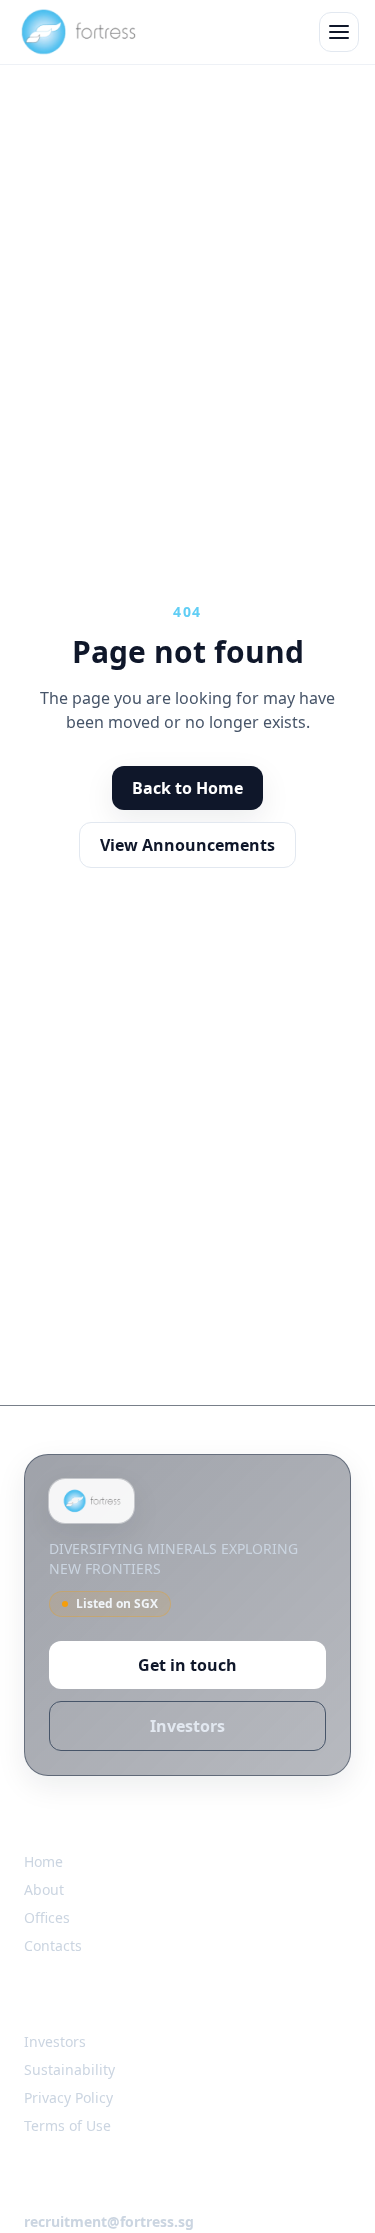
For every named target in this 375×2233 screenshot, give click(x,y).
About (44, 1889)
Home (43, 1861)
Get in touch (187, 1665)
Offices (47, 1917)
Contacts (53, 1945)
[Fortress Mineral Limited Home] (77, 32)
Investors (187, 1726)
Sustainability (69, 2069)
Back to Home (187, 788)
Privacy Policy (68, 2097)
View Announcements (187, 845)
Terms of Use (67, 2125)
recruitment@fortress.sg (109, 2221)
